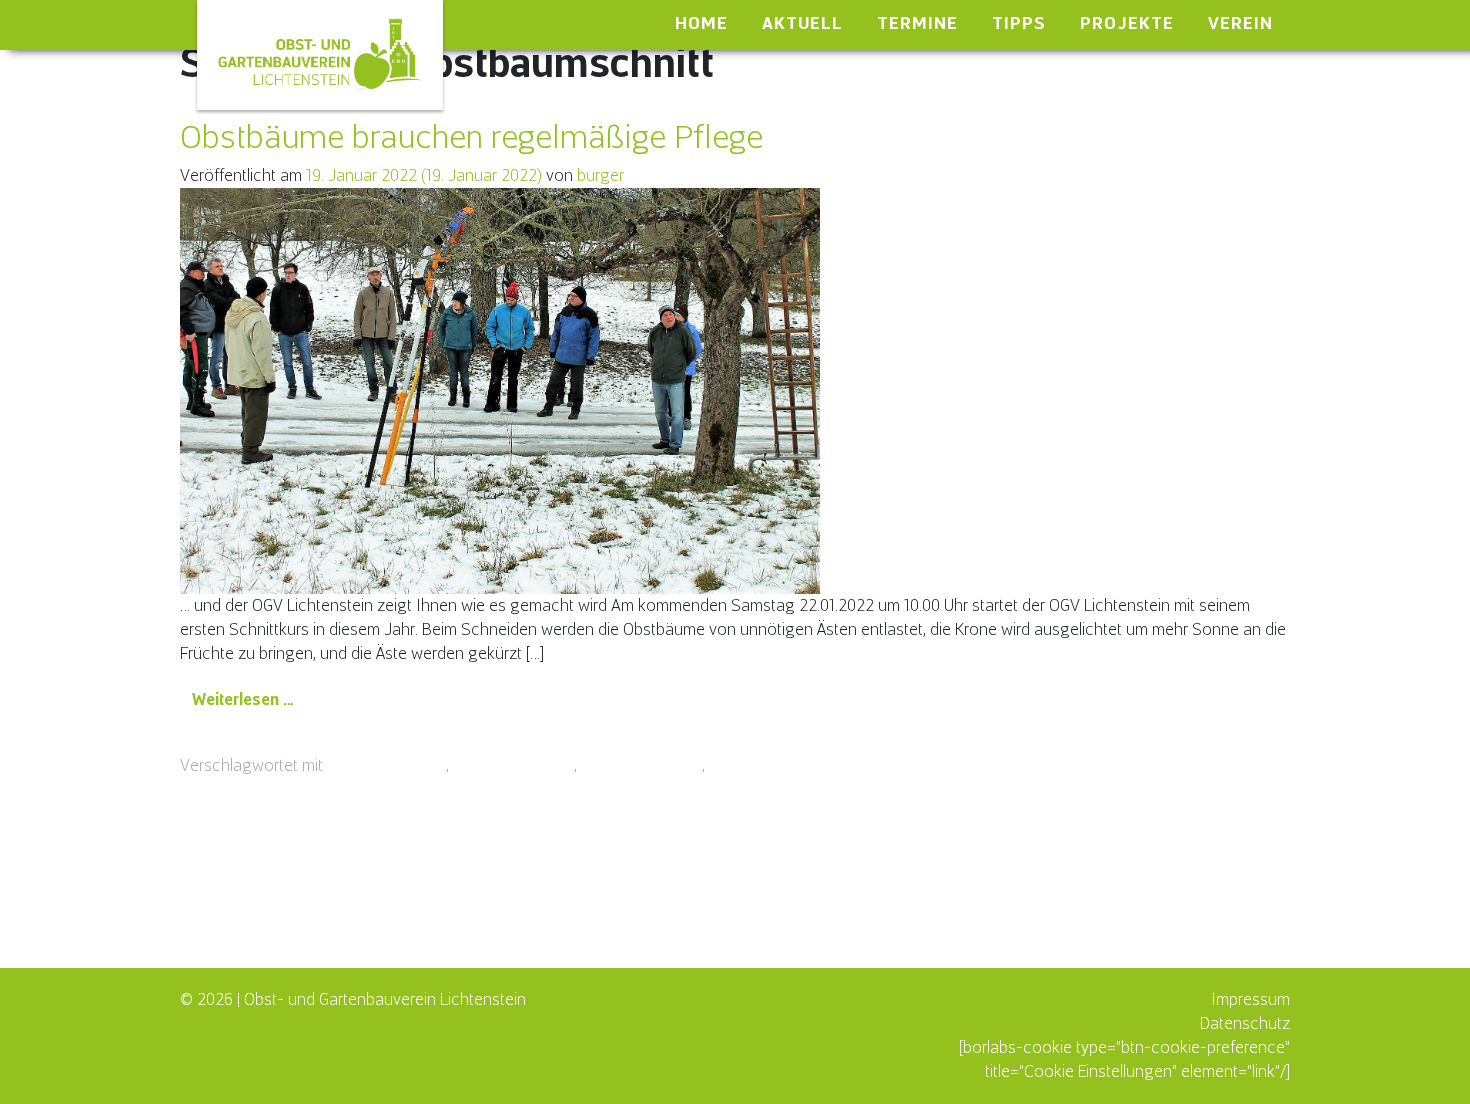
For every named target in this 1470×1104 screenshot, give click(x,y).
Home (701, 23)
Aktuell (802, 23)
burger (600, 175)
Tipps (1019, 23)
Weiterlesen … (249, 699)
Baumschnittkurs (386, 765)
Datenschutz (1245, 1023)
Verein (1240, 23)
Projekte (1127, 23)
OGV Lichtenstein (641, 765)
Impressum (1250, 999)
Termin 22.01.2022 (772, 765)
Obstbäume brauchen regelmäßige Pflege (471, 137)
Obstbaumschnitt (513, 765)
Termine (917, 23)
